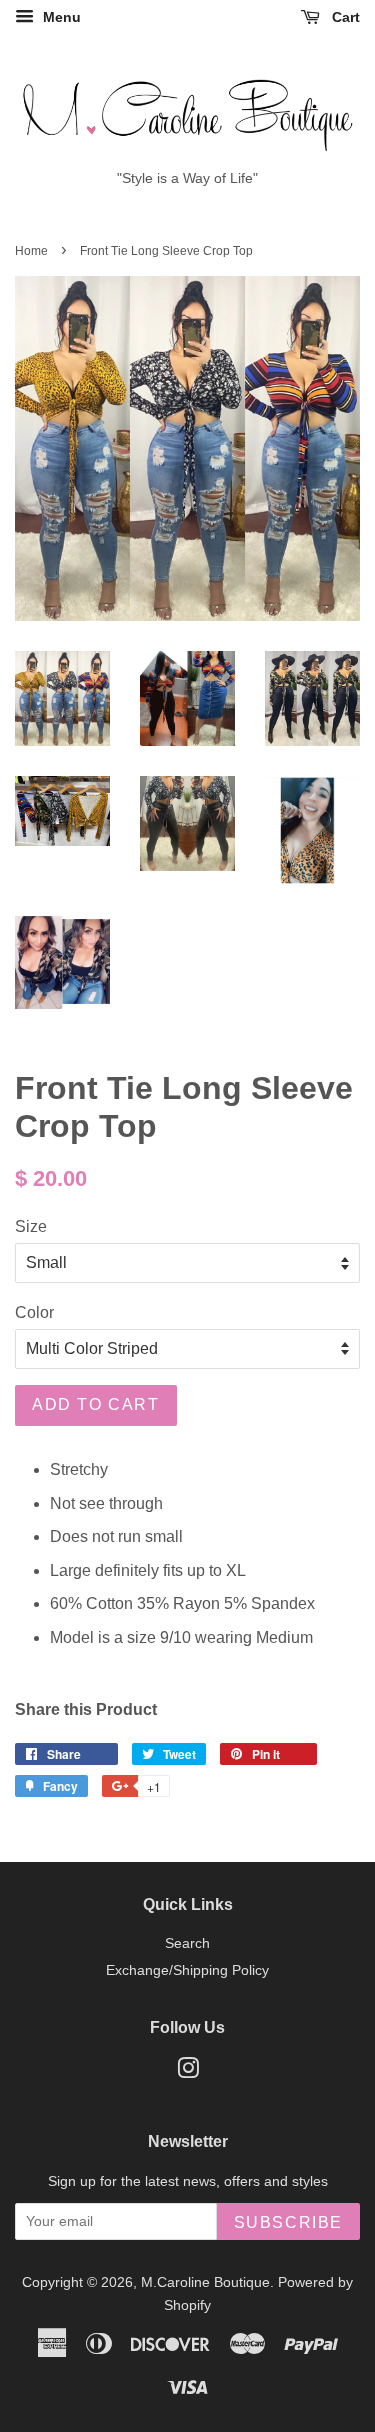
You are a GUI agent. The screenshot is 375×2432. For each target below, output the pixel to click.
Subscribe (288, 2222)
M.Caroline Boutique (205, 2282)
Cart (344, 17)
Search (187, 1943)
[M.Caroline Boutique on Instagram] (188, 2072)
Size (31, 1226)
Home (31, 251)
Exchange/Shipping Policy (187, 1970)
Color (34, 1312)
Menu (60, 17)
